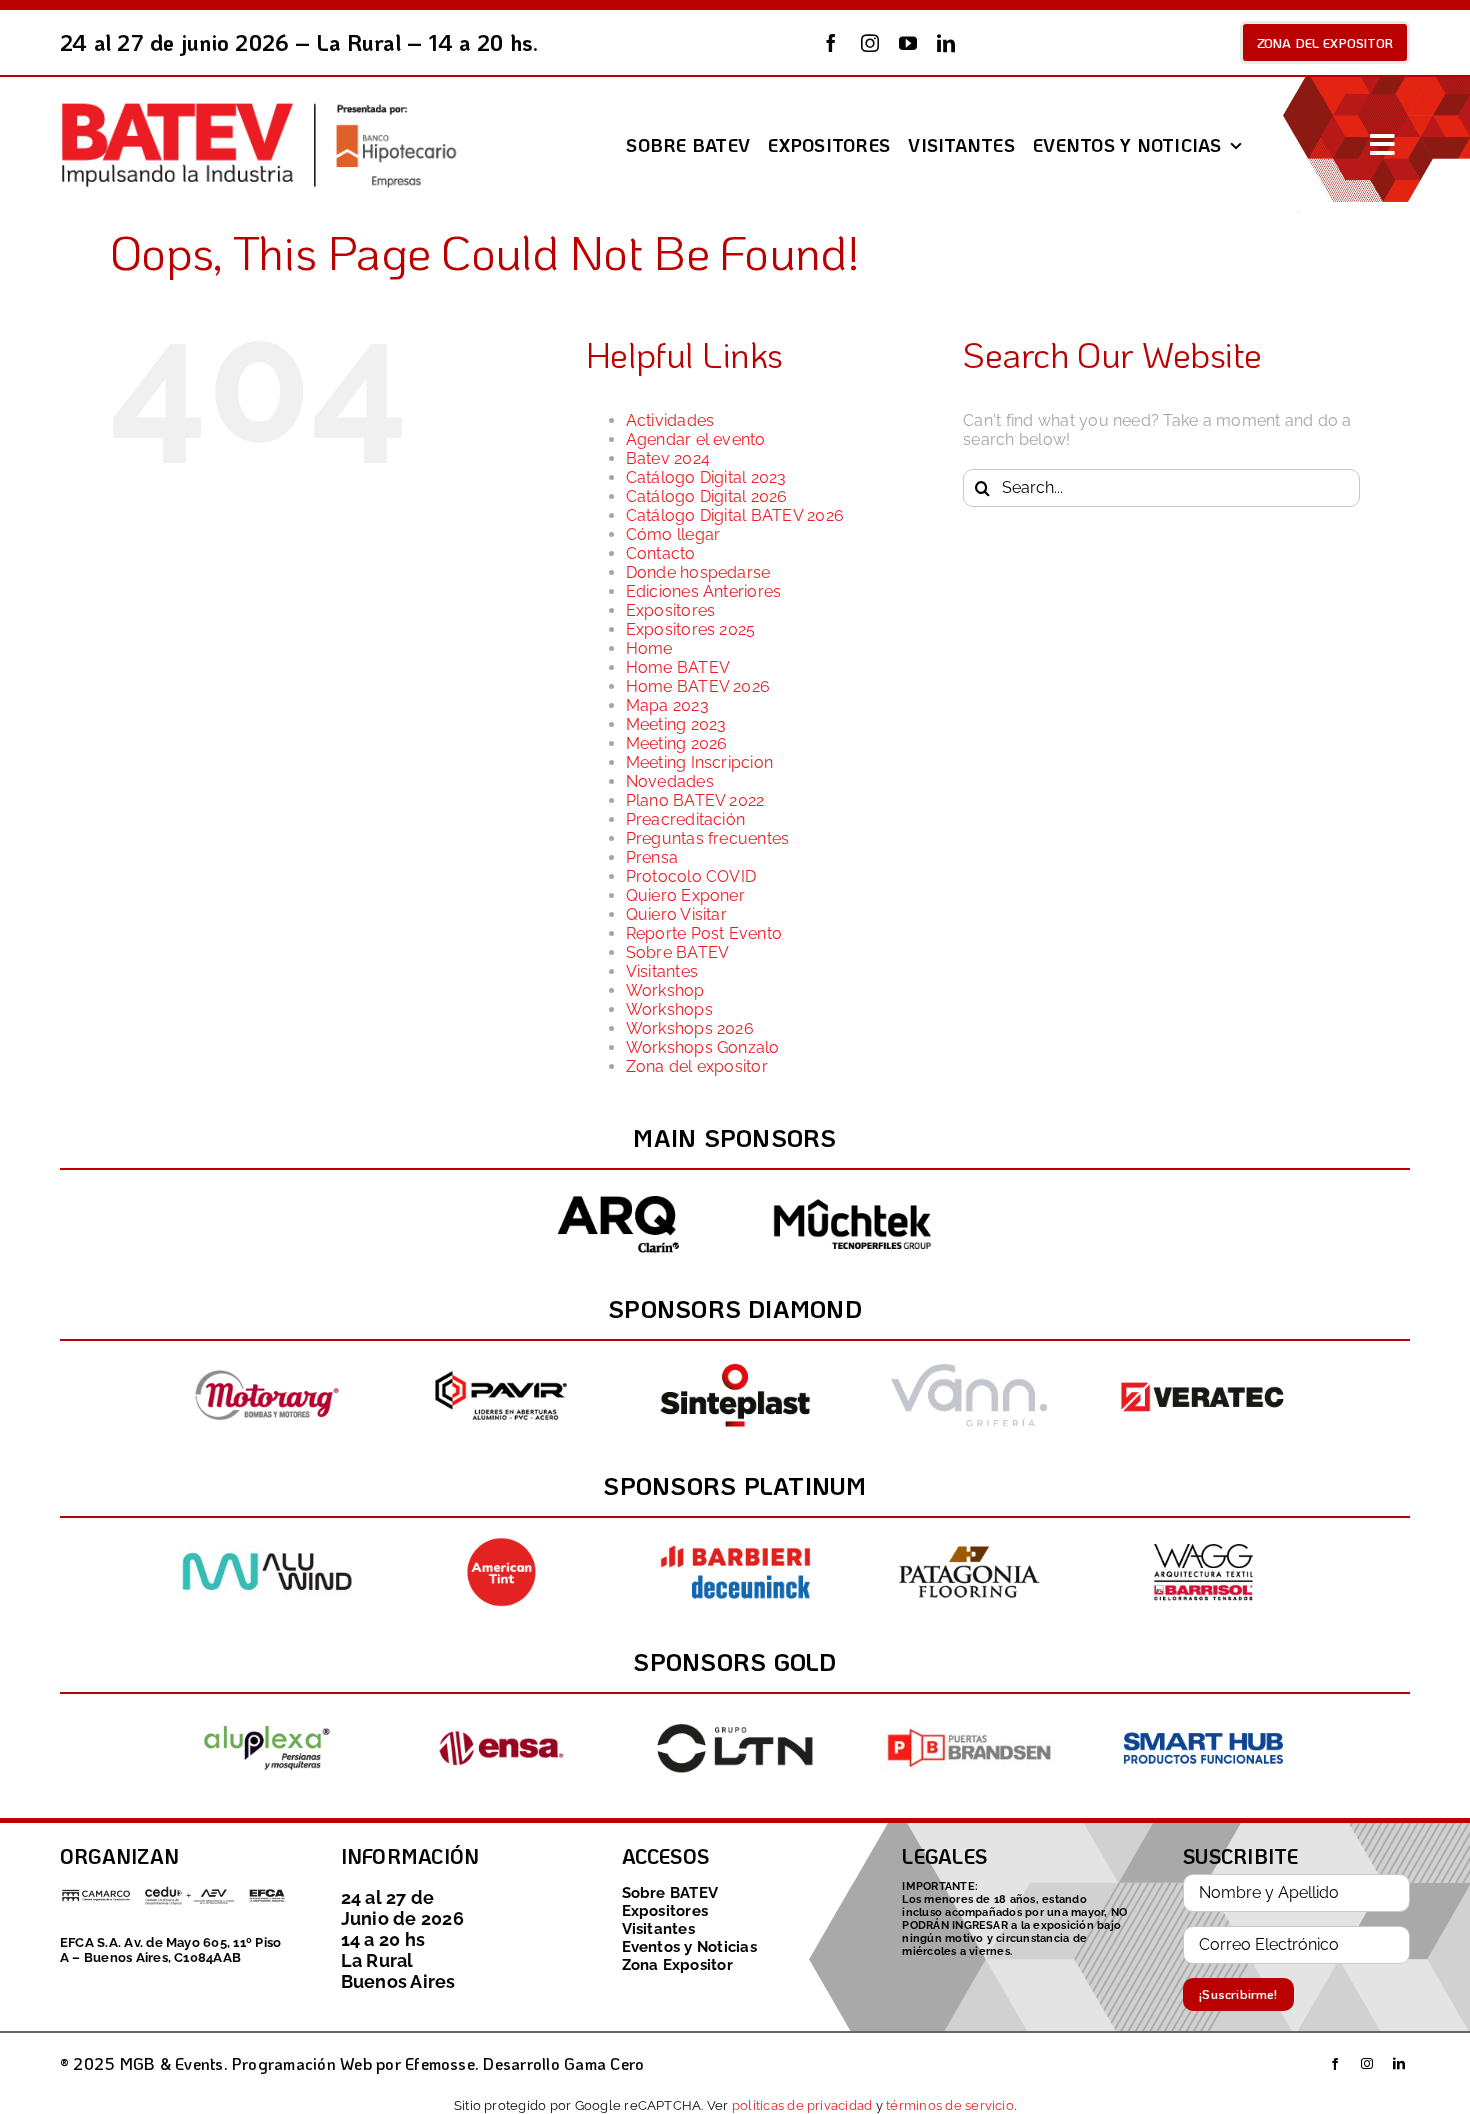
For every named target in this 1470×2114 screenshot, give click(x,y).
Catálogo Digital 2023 (706, 477)
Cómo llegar (673, 534)
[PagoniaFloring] (969, 1540)
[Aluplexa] (267, 1716)
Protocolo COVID (691, 876)
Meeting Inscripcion (700, 762)
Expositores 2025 (691, 629)
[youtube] (908, 43)
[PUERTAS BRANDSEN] (969, 1716)
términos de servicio (950, 2105)
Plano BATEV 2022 (695, 800)
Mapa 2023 (667, 705)
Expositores (671, 610)
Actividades (670, 420)
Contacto (661, 553)
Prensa (652, 857)
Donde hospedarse (698, 572)
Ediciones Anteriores (704, 591)
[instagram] (870, 43)
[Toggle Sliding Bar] (1382, 145)
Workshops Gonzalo (703, 1047)
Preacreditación (686, 819)
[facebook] (831, 43)
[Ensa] (501, 1716)
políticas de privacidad (802, 2105)
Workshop (665, 990)
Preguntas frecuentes (708, 838)
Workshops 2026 (690, 1028)
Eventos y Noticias (689, 1947)
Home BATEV (678, 667)
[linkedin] (946, 43)
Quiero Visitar (676, 914)
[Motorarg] (267, 1363)
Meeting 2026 (677, 743)
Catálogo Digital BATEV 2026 (735, 515)
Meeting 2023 (676, 724)
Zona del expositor (697, 1066)
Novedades (670, 781)
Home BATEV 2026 (698, 686)
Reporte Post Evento (704, 933)
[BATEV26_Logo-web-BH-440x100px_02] (257, 106)
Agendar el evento (696, 439)
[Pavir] (501, 1363)
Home (649, 648)
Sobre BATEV (678, 952)
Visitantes (662, 971)
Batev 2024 (668, 458)
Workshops (669, 1009)
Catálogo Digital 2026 (707, 496)
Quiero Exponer (685, 895)
